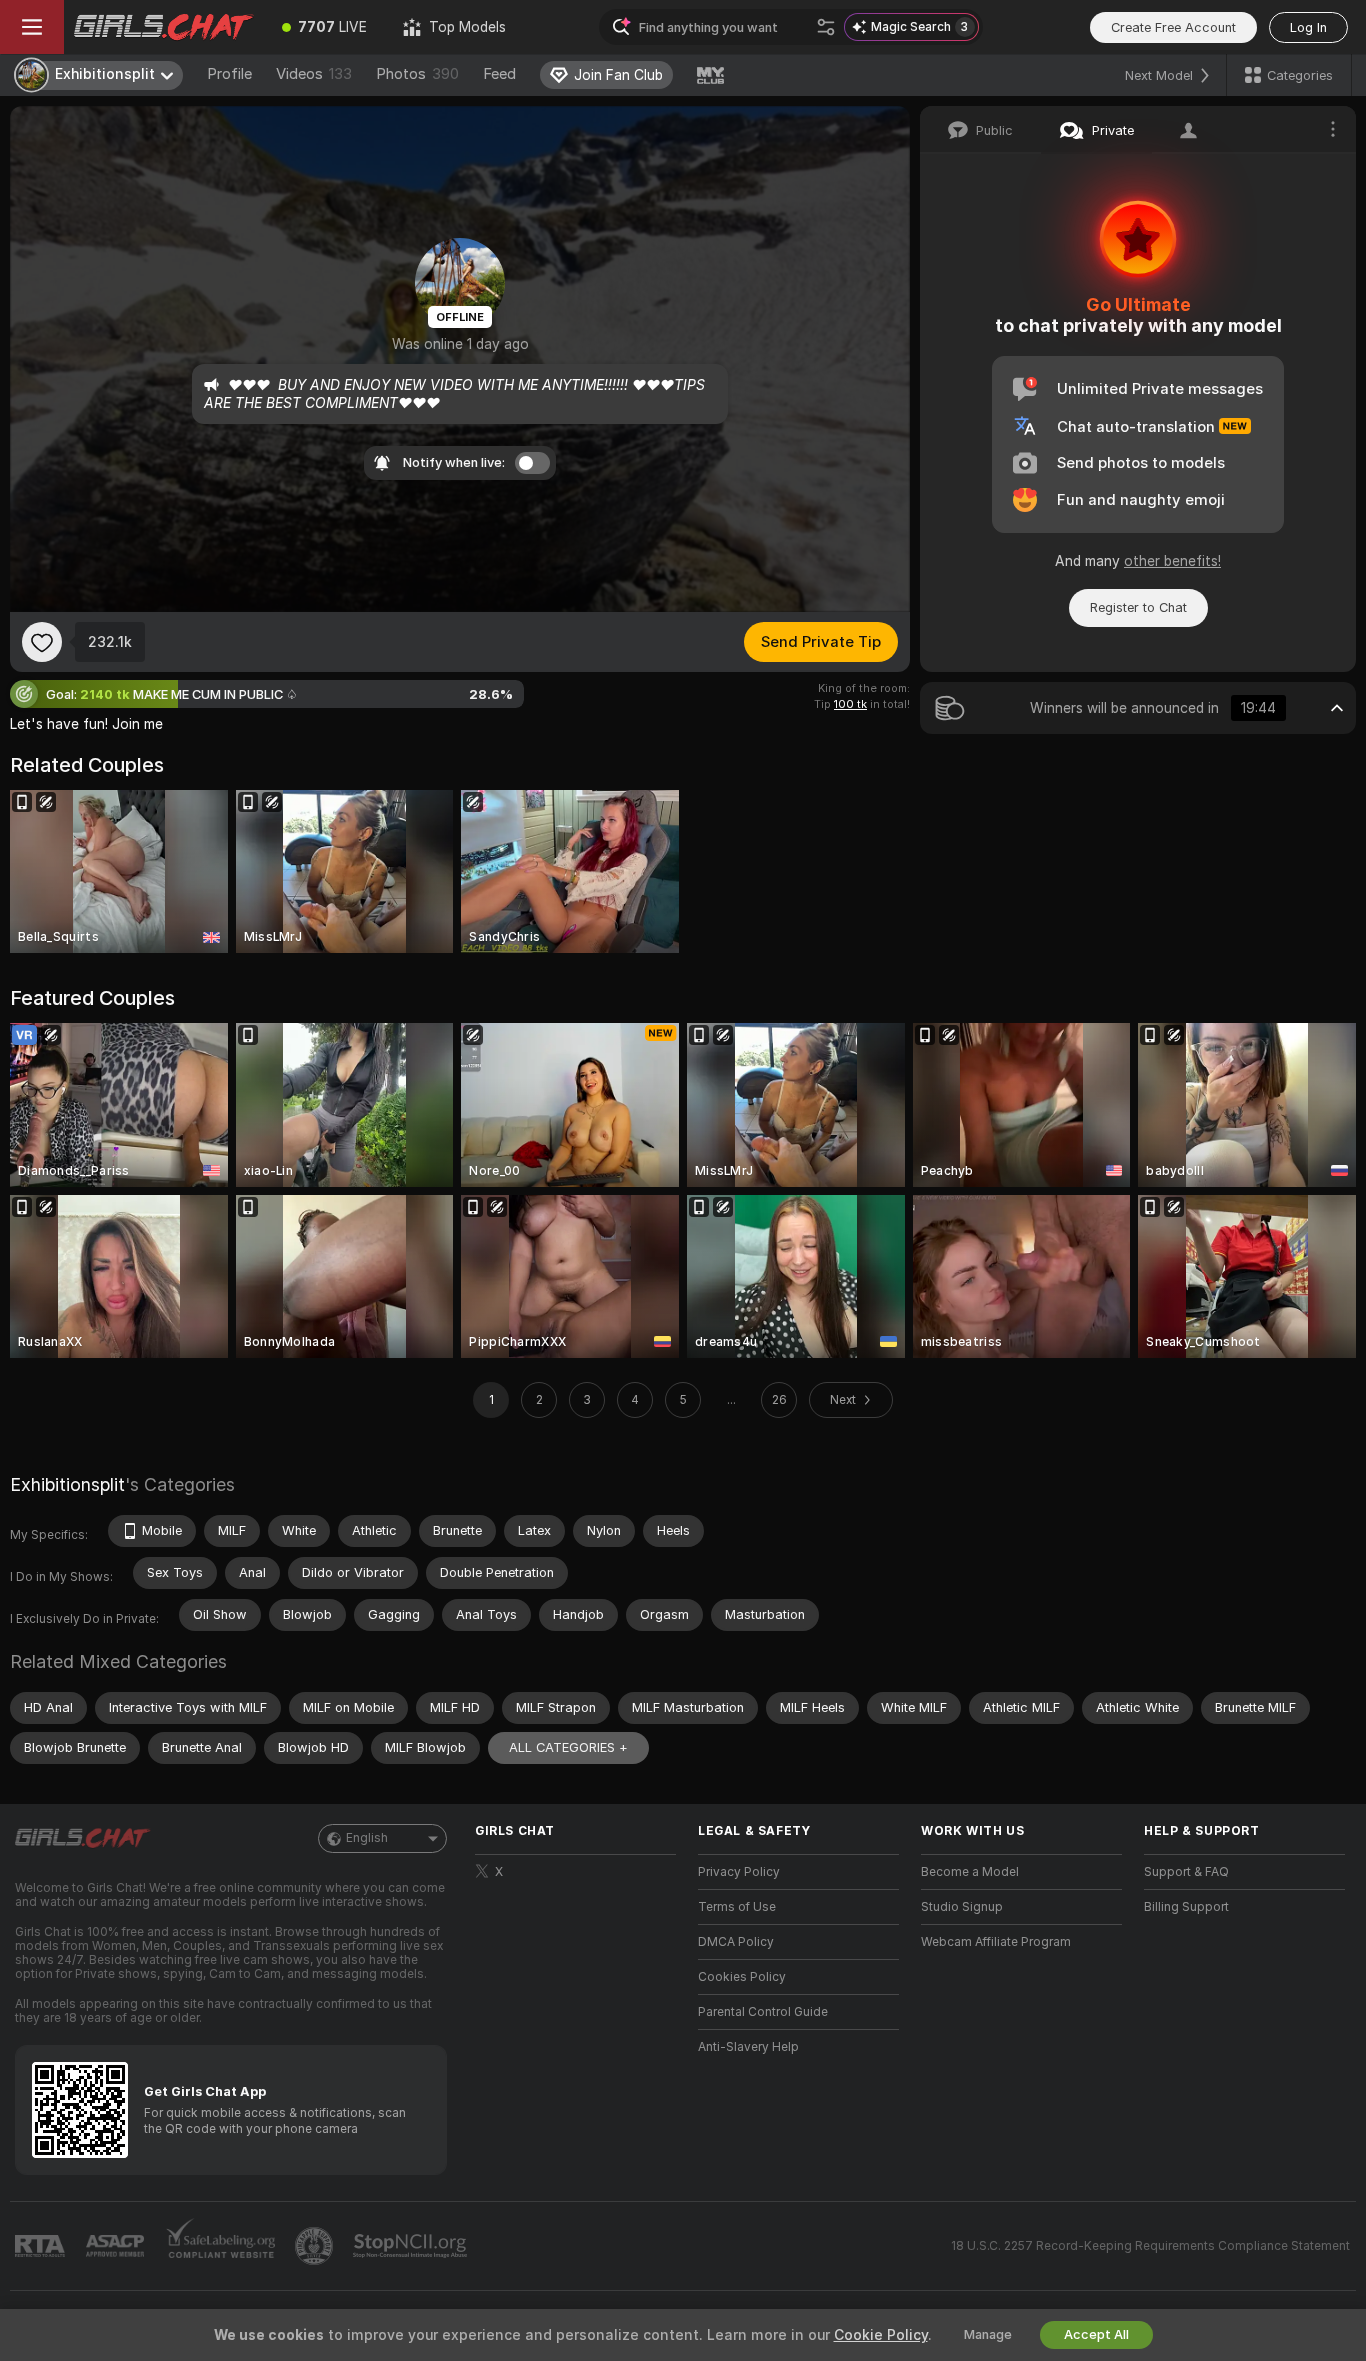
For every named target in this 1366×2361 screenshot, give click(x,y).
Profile (229, 74)
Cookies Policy (742, 1977)
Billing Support (1186, 1907)
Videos (314, 74)
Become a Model (970, 1872)
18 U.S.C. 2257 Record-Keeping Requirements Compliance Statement (1150, 2246)
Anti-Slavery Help (748, 2047)
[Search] (826, 27)
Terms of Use (737, 1907)
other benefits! (1172, 561)
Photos (417, 74)
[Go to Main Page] (164, 27)
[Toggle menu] (32, 27)
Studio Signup (962, 1907)
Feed (499, 74)
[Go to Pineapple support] (316, 2246)
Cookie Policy (881, 2335)
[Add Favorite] (42, 642)
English (367, 1838)
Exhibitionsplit (67, 1484)
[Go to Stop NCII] (412, 2246)
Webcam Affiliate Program (996, 1942)
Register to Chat (1138, 607)
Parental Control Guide (763, 2012)
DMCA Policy (736, 1942)
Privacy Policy (739, 1872)
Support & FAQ (1186, 1872)
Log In (1308, 27)
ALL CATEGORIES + (568, 1747)
